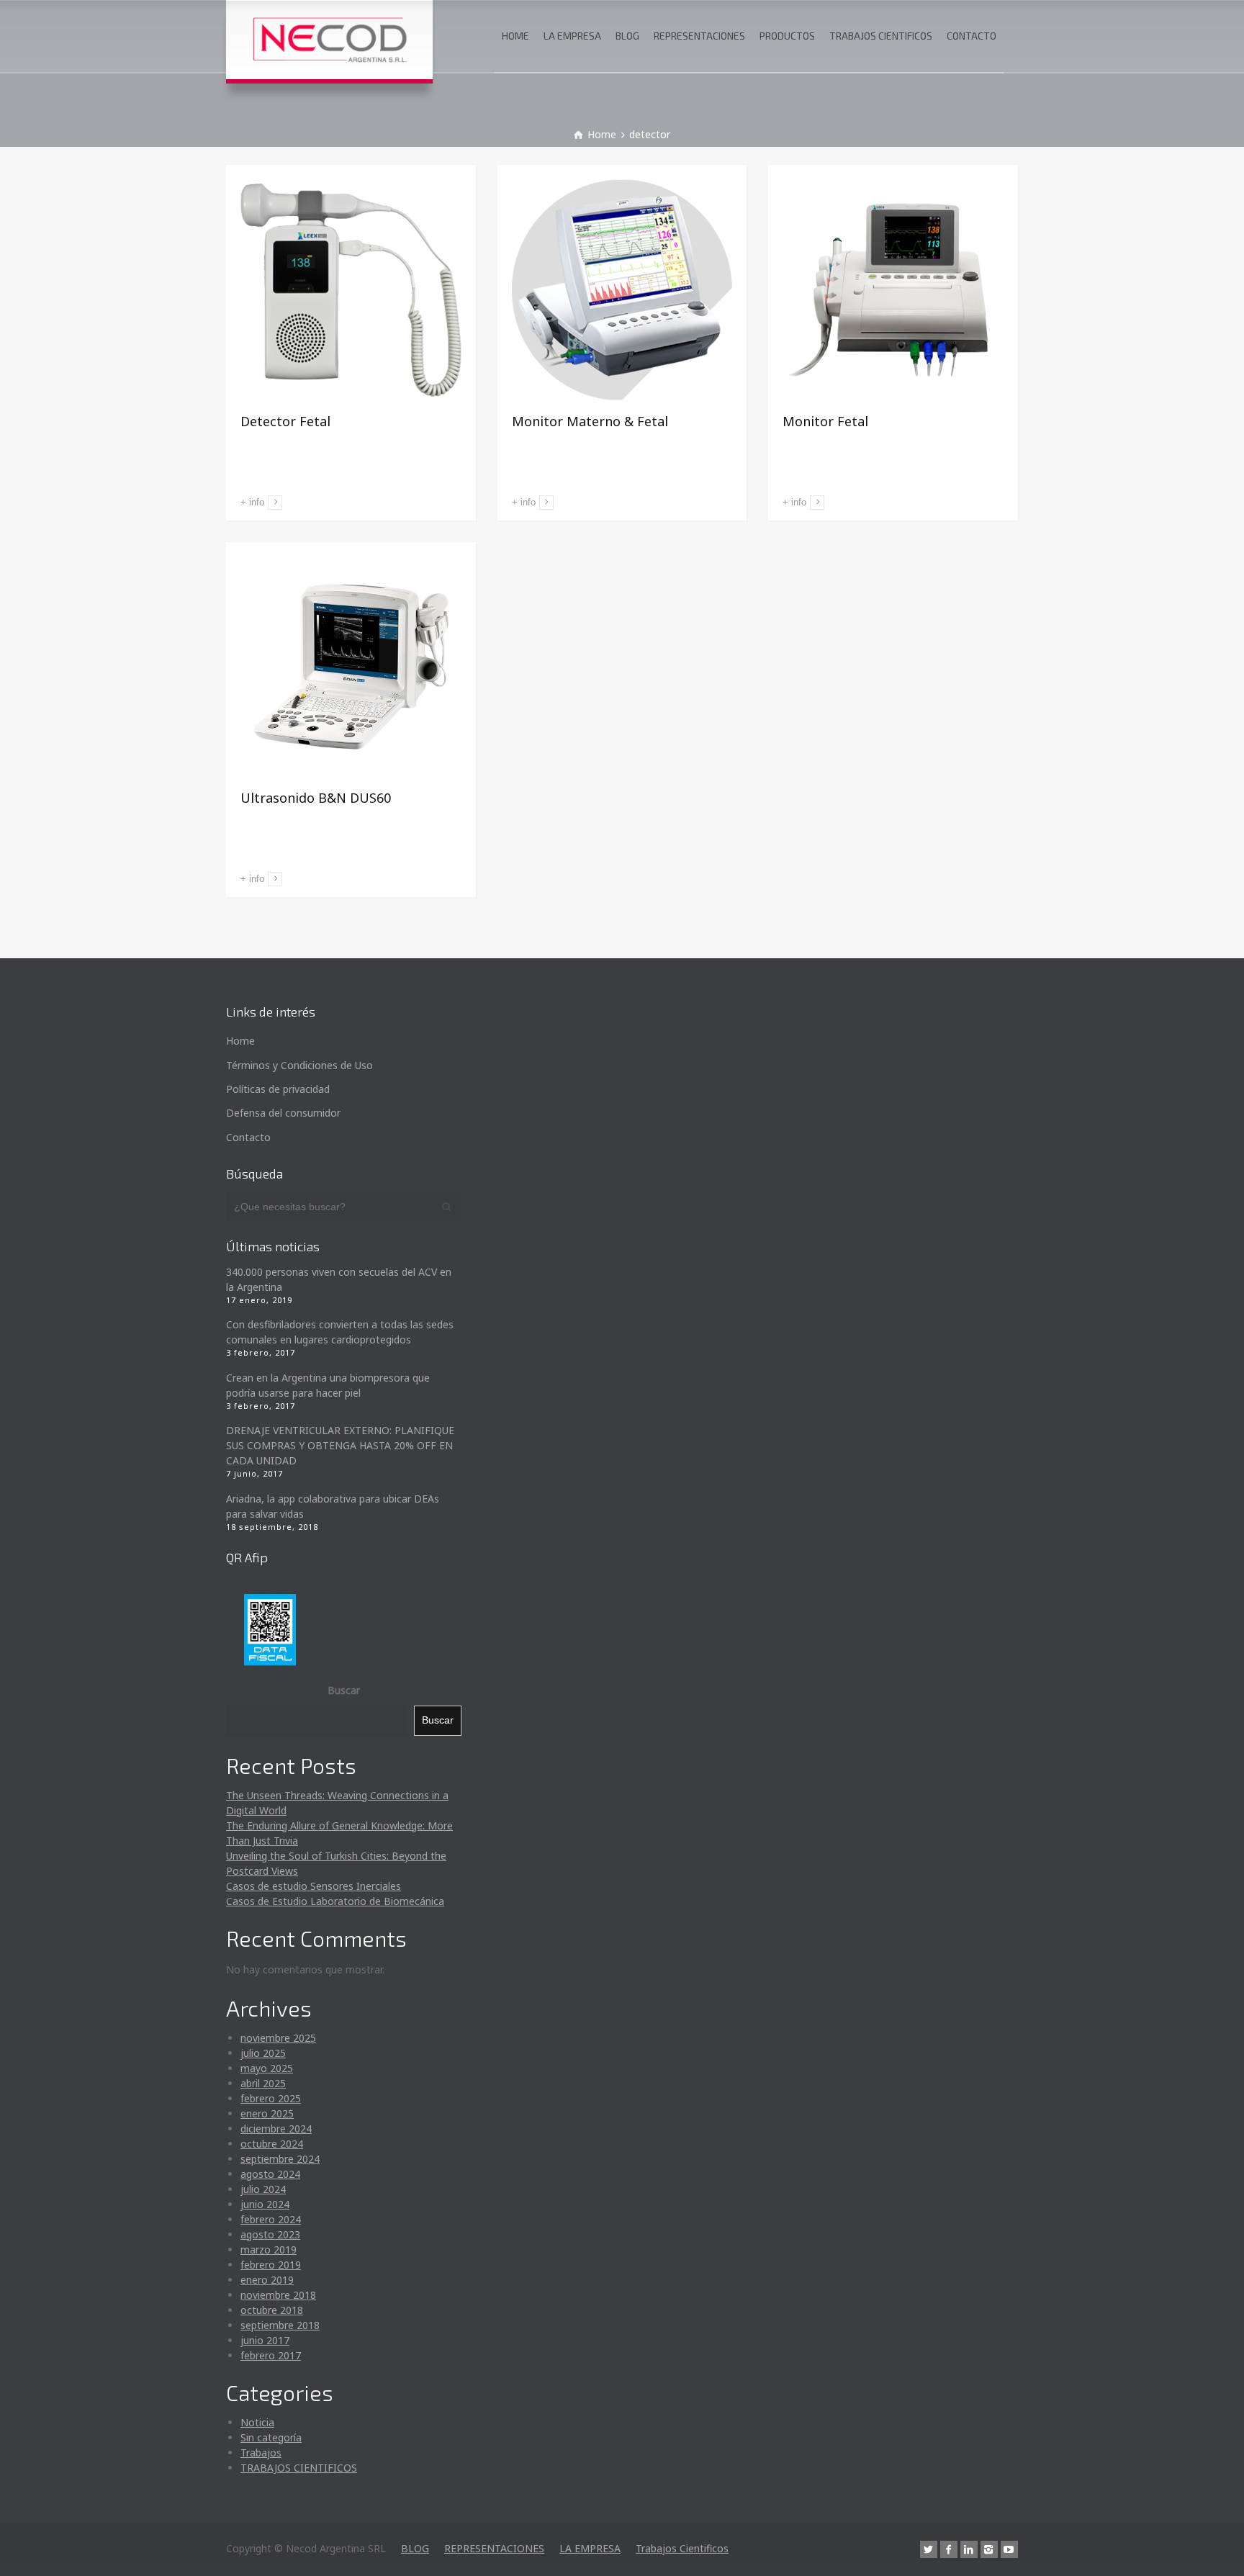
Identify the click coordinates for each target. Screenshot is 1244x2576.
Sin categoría (271, 2437)
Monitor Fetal (825, 421)
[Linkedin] (969, 2549)
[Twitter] (929, 2549)
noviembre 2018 (278, 2295)
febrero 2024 (271, 2219)
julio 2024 (263, 2189)
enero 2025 (267, 2113)
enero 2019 (267, 2280)
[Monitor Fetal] (893, 290)
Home (240, 1041)
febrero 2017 (271, 2355)
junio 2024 (265, 2204)
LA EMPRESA (572, 36)
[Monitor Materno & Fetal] (622, 290)
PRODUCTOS (787, 36)
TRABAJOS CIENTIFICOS (881, 36)
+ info (252, 502)
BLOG (627, 36)
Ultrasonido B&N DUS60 (316, 798)
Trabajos (261, 2453)
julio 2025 (263, 2053)
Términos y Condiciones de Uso (299, 1065)
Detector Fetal (285, 421)
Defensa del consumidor (283, 1113)
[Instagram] (989, 2549)
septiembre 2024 (280, 2159)
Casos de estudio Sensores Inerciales (314, 1886)
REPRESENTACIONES (699, 36)
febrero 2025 (271, 2098)
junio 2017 (265, 2340)
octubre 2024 (272, 2144)
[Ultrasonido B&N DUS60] (351, 667)
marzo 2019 (269, 2250)
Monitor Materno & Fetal (590, 421)
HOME (515, 36)
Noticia (257, 2422)
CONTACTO (972, 36)
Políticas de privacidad (278, 1089)
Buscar (344, 1690)
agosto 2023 (270, 2234)
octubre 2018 (272, 2310)
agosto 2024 (270, 2174)
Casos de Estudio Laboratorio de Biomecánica (335, 1901)
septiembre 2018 (280, 2325)
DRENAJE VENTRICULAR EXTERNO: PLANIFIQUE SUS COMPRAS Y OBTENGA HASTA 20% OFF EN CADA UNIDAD (340, 1445)
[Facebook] (949, 2549)
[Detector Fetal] (351, 290)
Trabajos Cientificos (682, 2548)
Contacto (248, 1137)
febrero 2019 (271, 2265)
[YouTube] (1009, 2549)
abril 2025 (263, 2083)
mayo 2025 (267, 2068)
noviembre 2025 (278, 2038)
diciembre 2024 (276, 2129)
